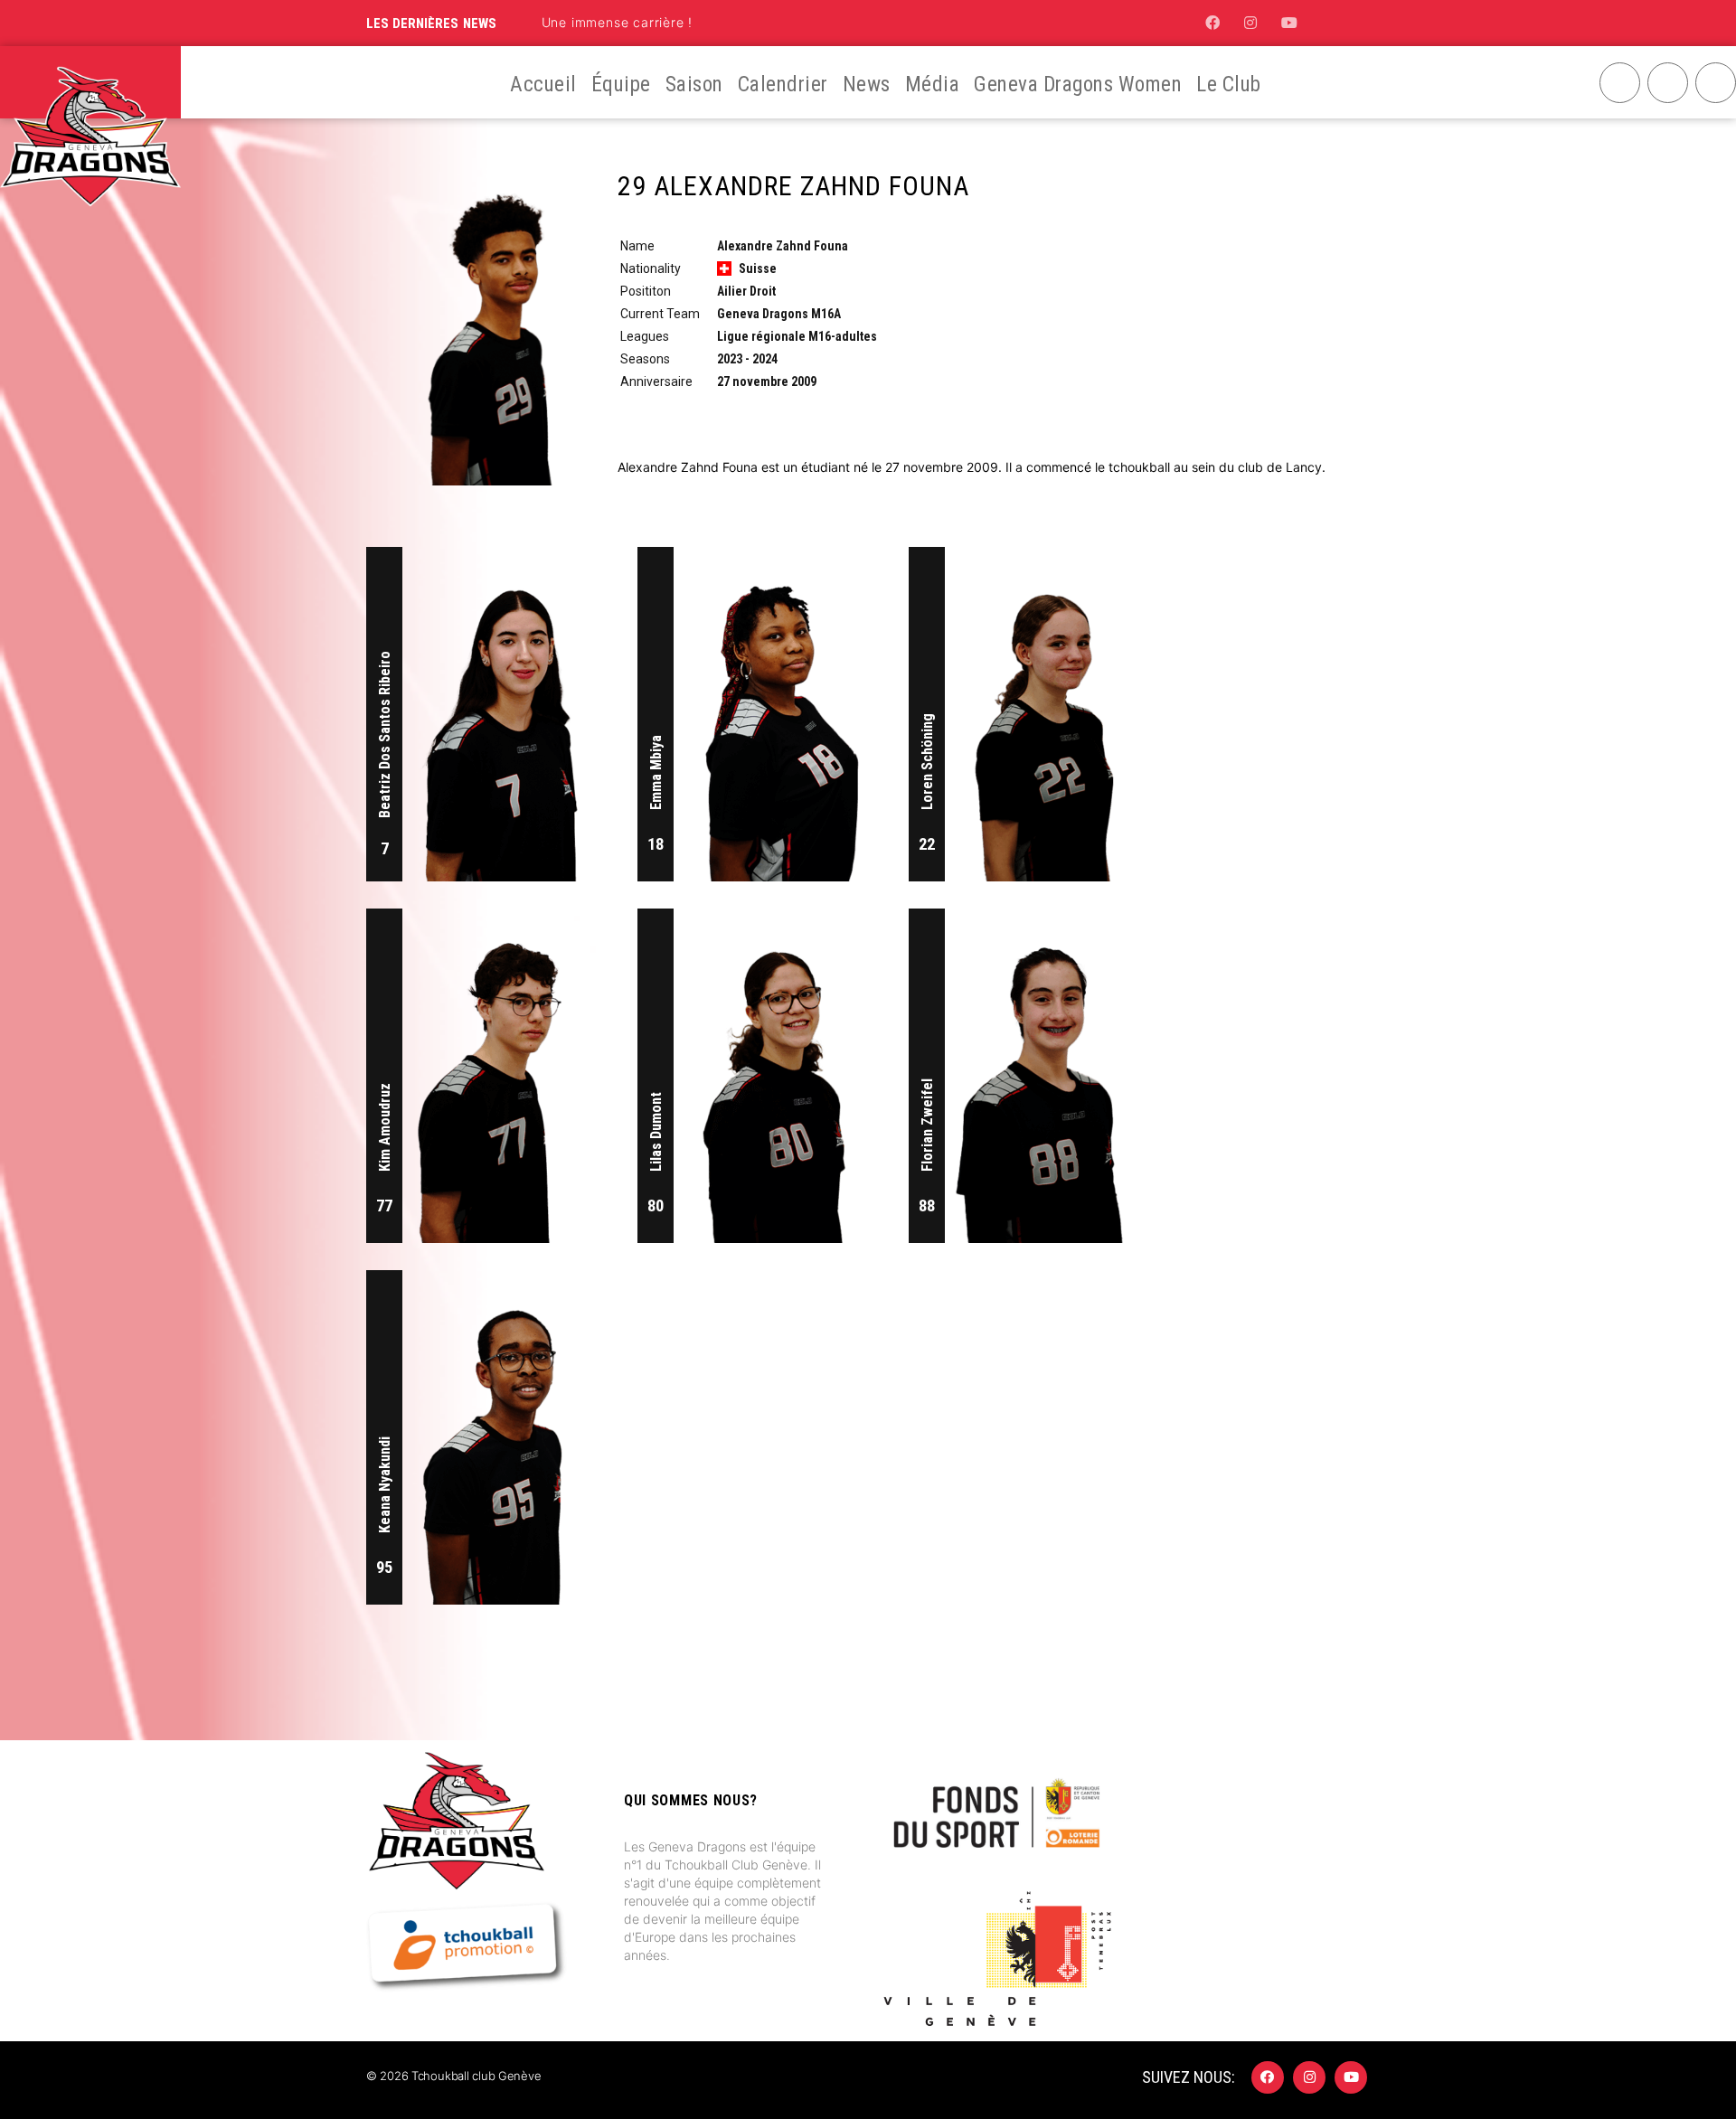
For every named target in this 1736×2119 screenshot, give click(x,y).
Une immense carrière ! (618, 22)
